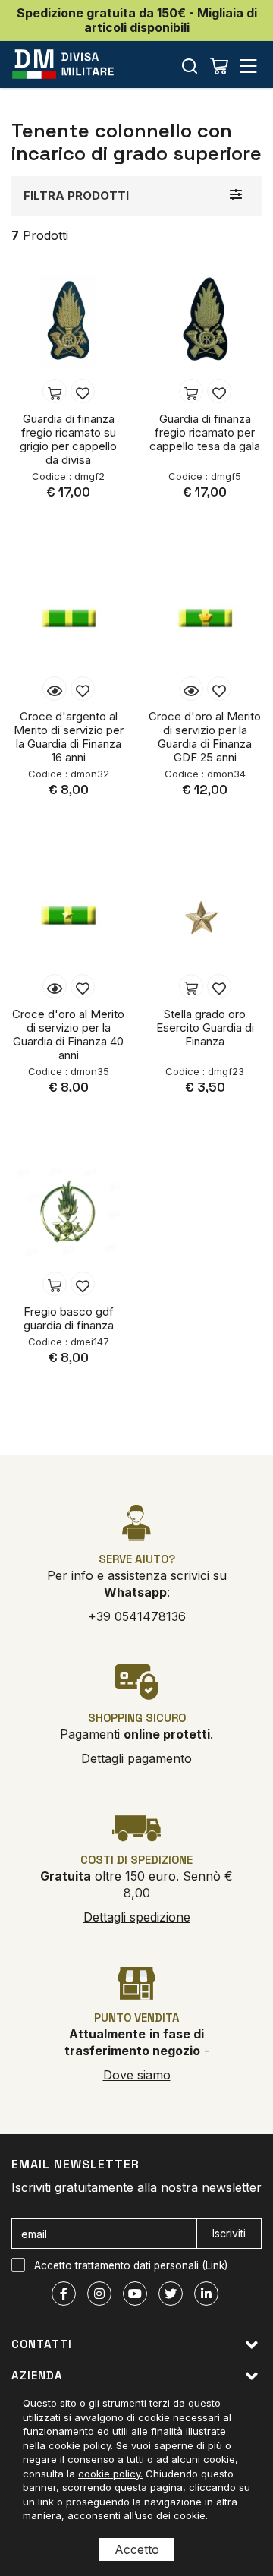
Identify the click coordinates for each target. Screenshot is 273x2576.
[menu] (249, 66)
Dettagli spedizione (137, 1917)
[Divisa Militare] (63, 64)
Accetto (137, 2549)
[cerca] (190, 66)
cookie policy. (110, 2474)
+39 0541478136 (137, 1616)
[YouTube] (135, 2294)
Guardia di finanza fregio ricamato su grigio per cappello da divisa (68, 439)
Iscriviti (229, 2233)
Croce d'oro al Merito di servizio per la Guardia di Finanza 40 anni (68, 1034)
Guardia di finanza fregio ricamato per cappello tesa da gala (205, 432)
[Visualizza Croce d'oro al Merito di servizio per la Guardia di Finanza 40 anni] (55, 986)
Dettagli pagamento (136, 1758)
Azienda (37, 2375)
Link (215, 2265)
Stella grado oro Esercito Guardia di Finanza (205, 1028)
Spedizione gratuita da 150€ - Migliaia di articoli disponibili (137, 20)
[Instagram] (99, 2294)
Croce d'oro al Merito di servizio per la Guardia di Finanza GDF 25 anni (205, 737)
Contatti (42, 2344)
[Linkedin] (206, 2294)
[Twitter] (171, 2294)
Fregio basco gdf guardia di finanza (69, 1318)
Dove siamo (137, 2075)
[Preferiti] (83, 391)
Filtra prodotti (76, 195)
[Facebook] (64, 2294)
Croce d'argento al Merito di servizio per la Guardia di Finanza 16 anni (69, 737)
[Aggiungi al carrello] (55, 391)
